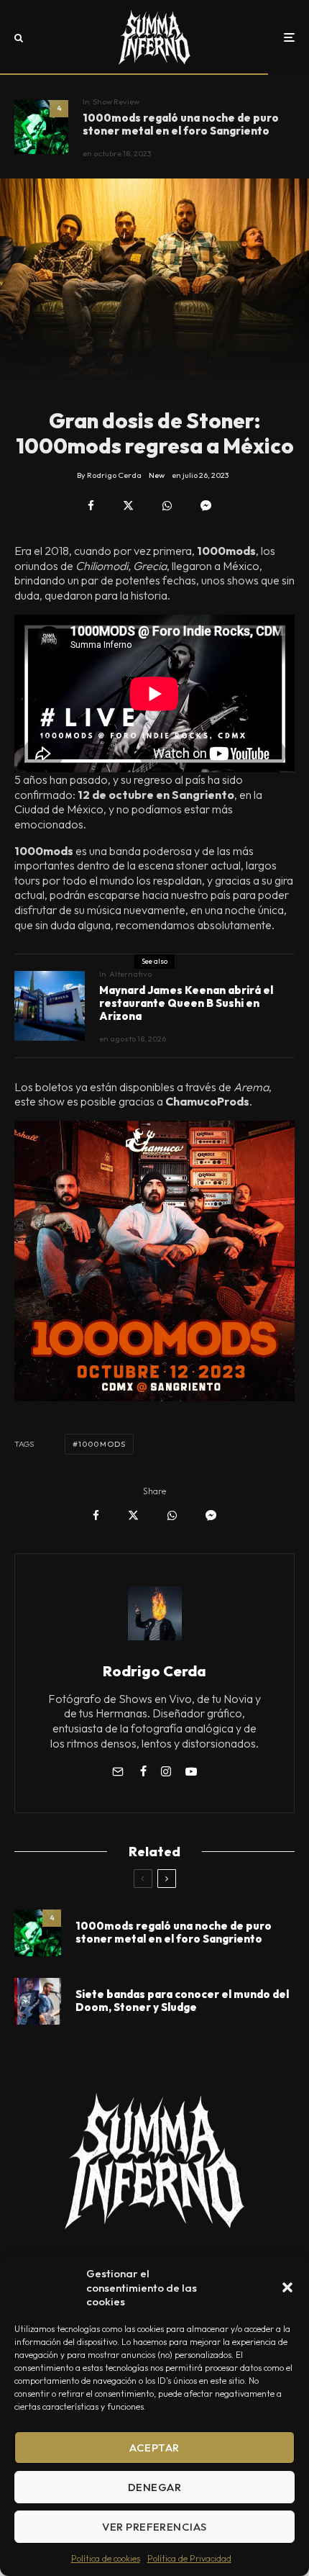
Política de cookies (106, 2558)
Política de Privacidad (189, 2558)
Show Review (116, 101)
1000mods (102, 1444)
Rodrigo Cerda (154, 1671)
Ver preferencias (154, 2527)
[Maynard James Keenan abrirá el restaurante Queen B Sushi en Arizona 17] (50, 1006)
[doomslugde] (38, 2001)
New (157, 475)
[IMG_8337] (41, 127)
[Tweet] (128, 506)
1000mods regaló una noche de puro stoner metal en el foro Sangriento (181, 125)
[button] (287, 2287)
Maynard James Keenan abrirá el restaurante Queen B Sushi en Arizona (186, 1003)
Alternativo (130, 974)
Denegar (154, 2487)
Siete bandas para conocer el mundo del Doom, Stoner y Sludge (182, 2001)
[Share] (91, 506)
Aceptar (154, 2448)
